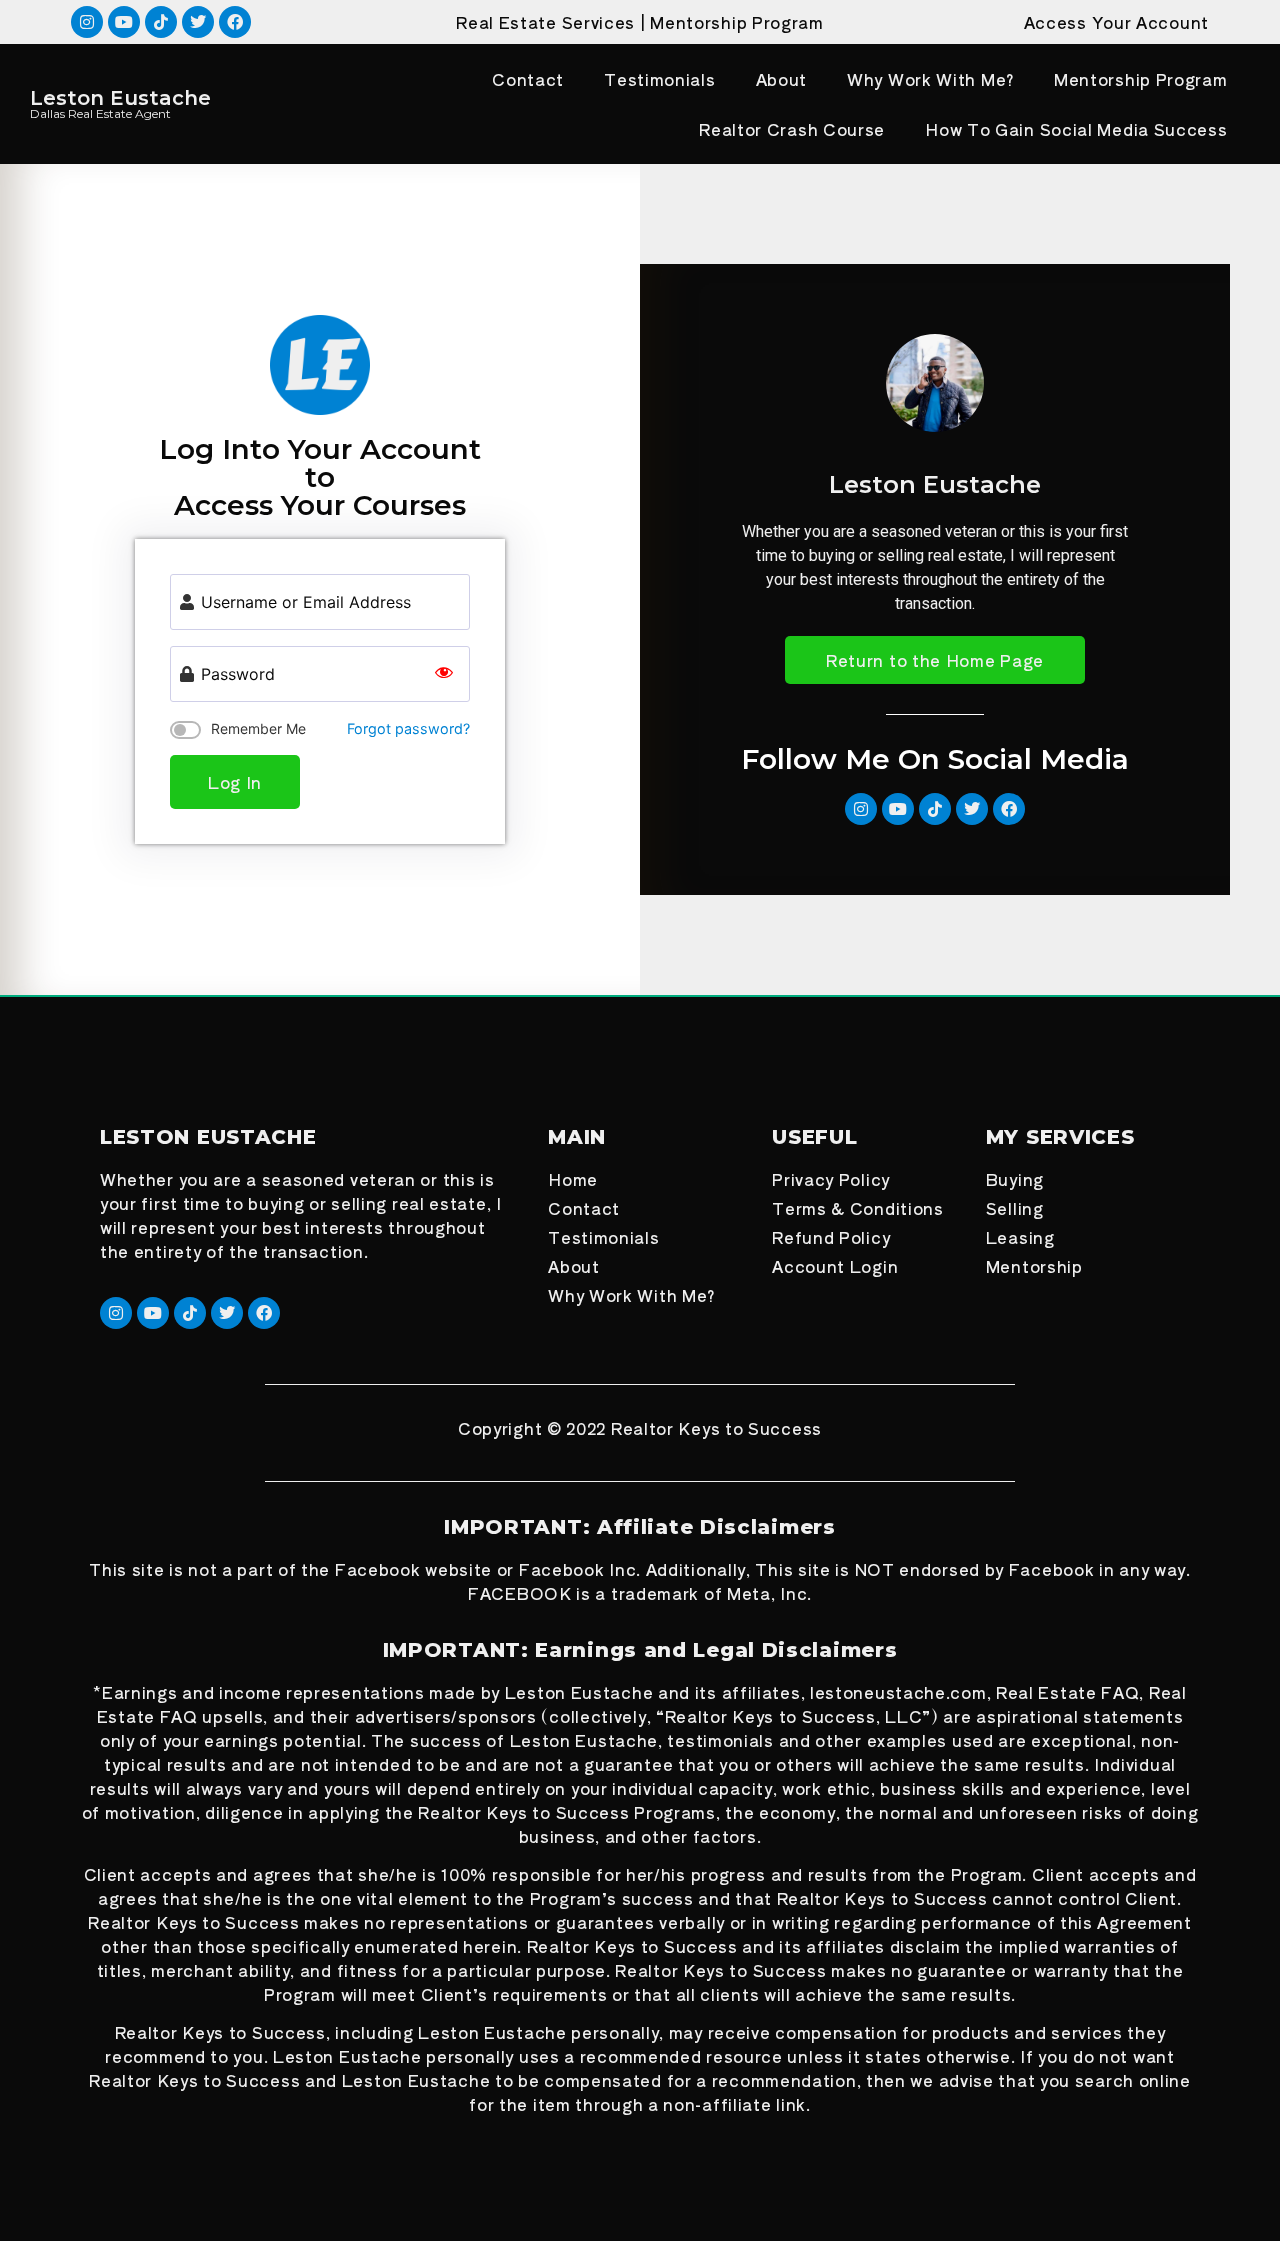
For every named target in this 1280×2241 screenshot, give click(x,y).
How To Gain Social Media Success (1076, 129)
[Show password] (444, 674)
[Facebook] (235, 22)
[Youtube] (124, 22)
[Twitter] (198, 22)
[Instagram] (87, 22)
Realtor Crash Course (792, 129)
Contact (528, 79)
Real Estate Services (545, 22)
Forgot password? (408, 728)
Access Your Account (1116, 22)
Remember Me (258, 728)
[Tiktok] (161, 22)
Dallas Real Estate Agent (100, 113)
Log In (235, 782)
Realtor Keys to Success (716, 1428)
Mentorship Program (737, 22)
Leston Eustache (120, 98)
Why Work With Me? (930, 79)
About (782, 79)
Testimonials (659, 79)
